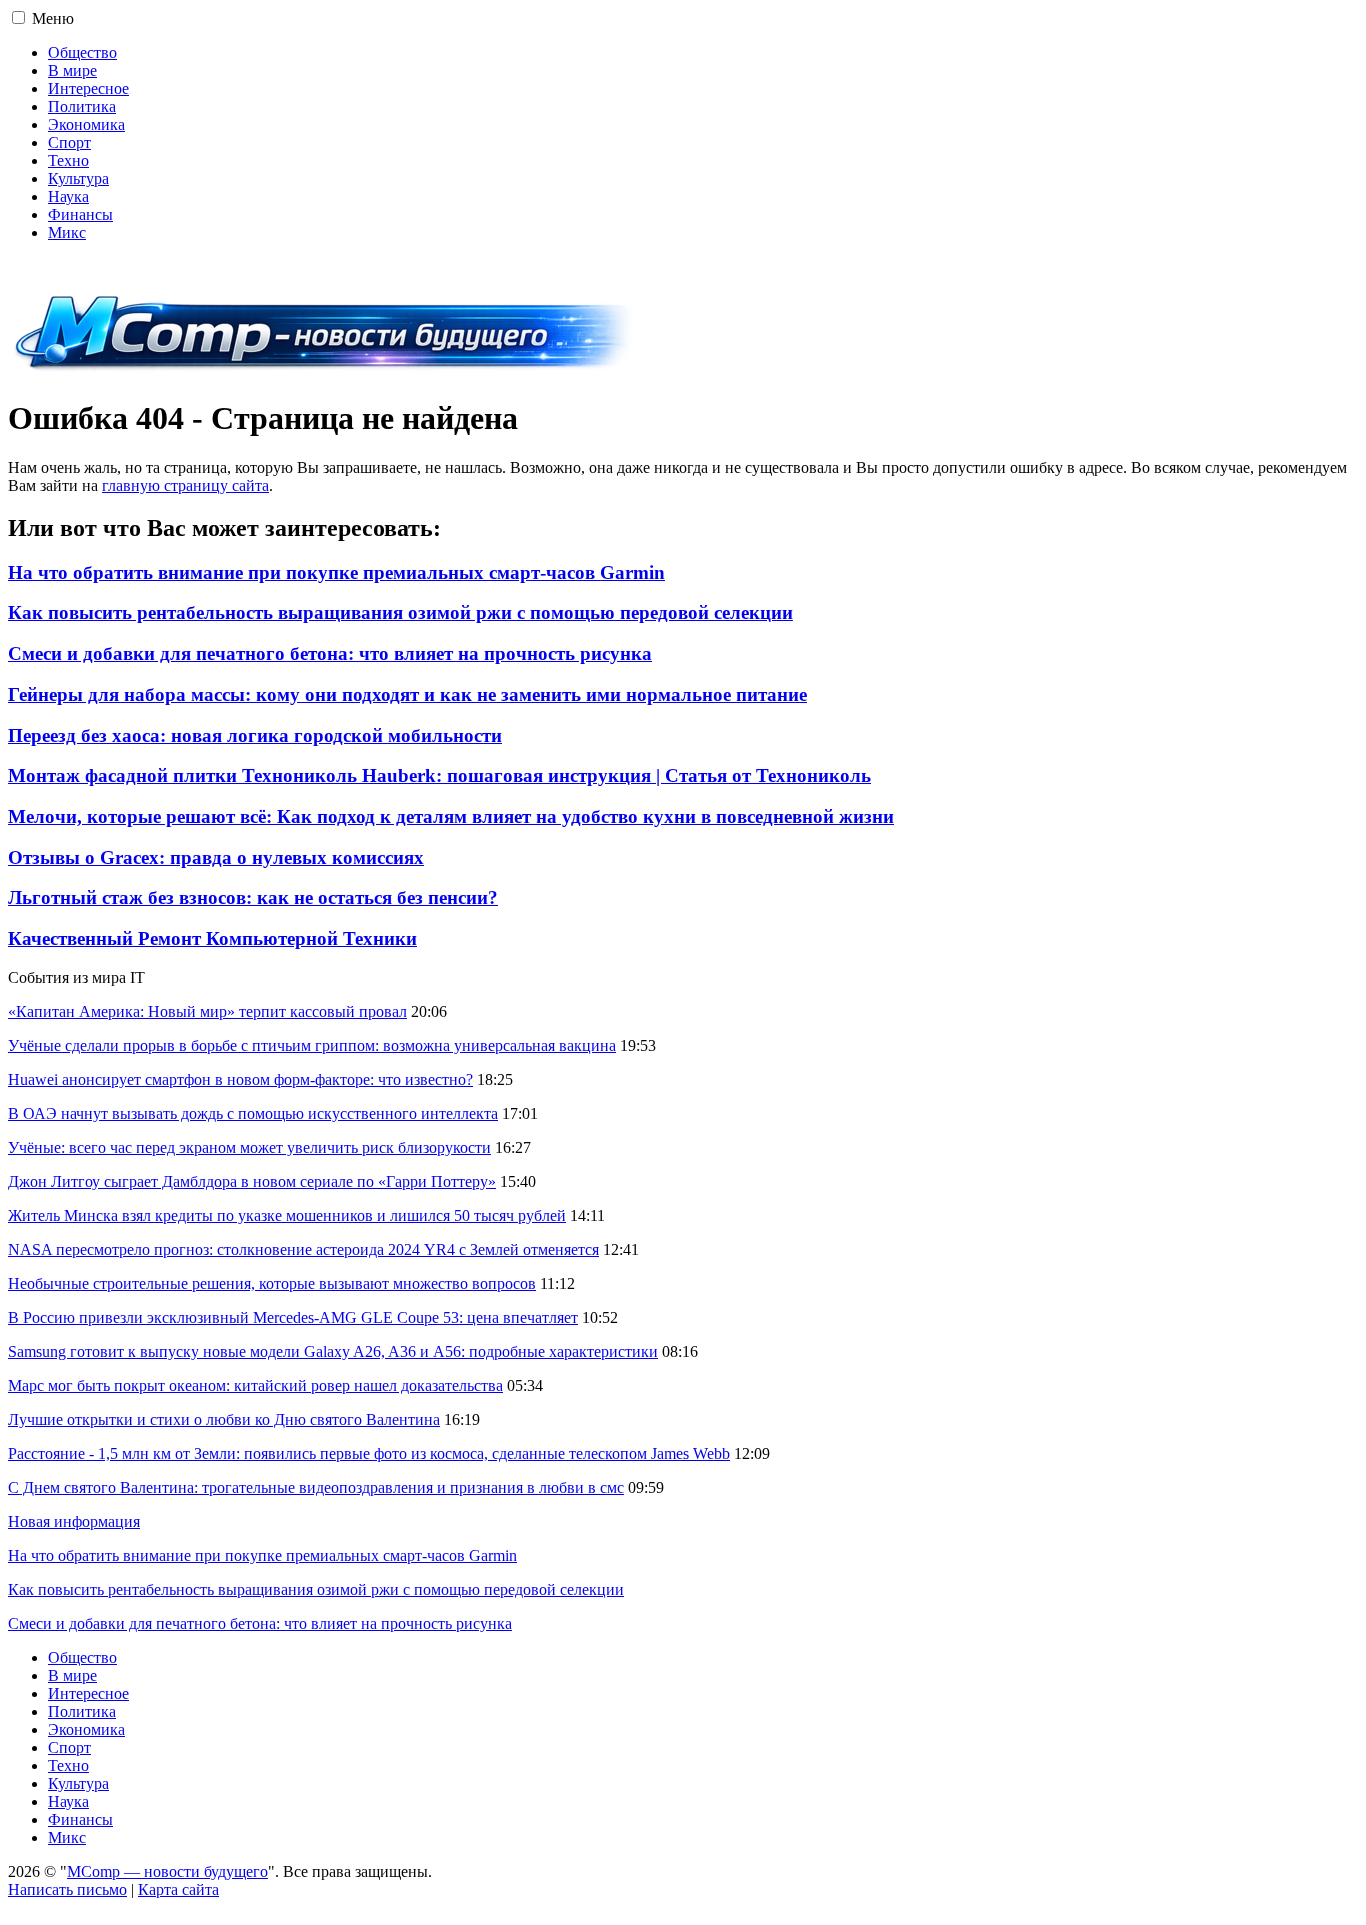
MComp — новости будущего (167, 1871)
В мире (72, 70)
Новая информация (74, 1521)
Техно (68, 160)
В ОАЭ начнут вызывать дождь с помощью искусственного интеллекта (253, 1113)
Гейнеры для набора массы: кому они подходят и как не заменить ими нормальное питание (407, 694)
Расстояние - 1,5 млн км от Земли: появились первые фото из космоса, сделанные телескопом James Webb (369, 1453)
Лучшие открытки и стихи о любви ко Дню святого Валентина (224, 1419)
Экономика (86, 124)
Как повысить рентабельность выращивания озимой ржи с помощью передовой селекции (400, 612)
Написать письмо (67, 1889)
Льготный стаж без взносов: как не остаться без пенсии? (253, 897)
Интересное (88, 88)
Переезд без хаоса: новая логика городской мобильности (255, 735)
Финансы (80, 214)
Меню (53, 18)
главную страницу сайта (185, 485)
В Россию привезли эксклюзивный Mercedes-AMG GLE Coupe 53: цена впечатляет (293, 1317)
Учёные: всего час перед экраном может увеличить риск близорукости (249, 1147)
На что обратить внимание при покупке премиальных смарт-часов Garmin (336, 572)
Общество (82, 52)
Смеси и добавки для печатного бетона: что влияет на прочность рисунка (330, 653)
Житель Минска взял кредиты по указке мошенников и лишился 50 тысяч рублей (287, 1215)
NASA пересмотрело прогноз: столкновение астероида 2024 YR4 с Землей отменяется (303, 1249)
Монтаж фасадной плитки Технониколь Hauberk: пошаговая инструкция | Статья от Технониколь (439, 775)
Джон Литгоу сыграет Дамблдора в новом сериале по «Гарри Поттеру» (252, 1181)
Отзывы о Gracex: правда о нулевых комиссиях (216, 857)
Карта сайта (178, 1889)
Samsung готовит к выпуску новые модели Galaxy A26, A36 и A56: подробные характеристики (333, 1351)
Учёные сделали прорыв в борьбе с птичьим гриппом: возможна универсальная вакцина (312, 1045)
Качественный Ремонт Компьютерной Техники (212, 938)
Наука (68, 196)
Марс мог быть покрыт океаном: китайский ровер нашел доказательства (255, 1385)
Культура (78, 178)
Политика (82, 106)
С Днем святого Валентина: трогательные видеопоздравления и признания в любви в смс (316, 1487)
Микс (67, 232)
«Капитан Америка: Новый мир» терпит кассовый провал (207, 1011)
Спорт (69, 142)
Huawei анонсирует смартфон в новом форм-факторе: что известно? (240, 1079)
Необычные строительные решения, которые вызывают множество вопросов (272, 1283)
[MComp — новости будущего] (324, 369)
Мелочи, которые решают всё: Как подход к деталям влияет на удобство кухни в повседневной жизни (451, 816)
